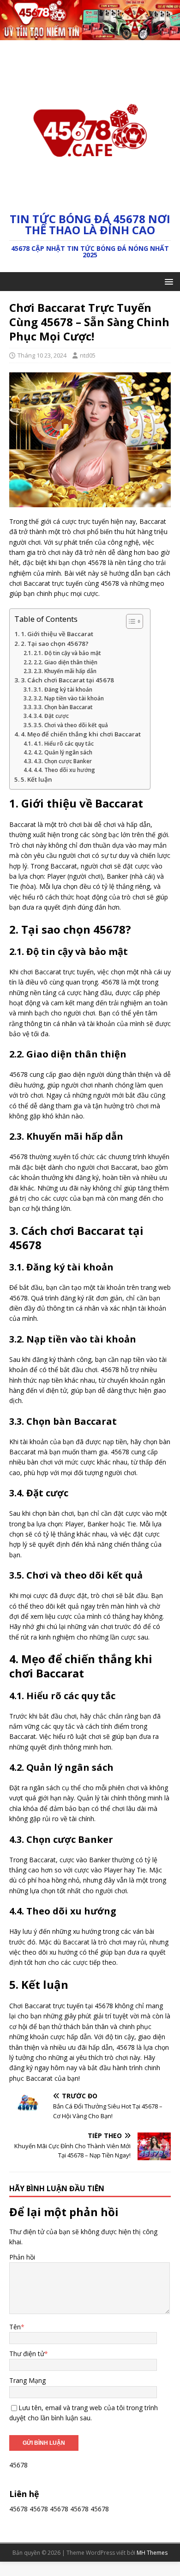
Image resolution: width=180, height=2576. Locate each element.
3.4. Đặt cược (51, 716)
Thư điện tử (27, 2354)
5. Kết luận (36, 779)
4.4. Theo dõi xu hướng (64, 770)
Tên (15, 2327)
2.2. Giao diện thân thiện (66, 662)
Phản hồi (22, 2257)
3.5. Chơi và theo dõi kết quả (71, 725)
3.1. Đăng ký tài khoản (63, 690)
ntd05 (88, 355)
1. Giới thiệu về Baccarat (57, 634)
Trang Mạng (27, 2380)
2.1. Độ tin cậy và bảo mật (67, 653)
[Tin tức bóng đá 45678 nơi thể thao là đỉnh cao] (90, 35)
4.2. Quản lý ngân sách (63, 752)
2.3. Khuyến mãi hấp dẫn (65, 671)
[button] (167, 281)
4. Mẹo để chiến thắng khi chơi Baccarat (81, 734)
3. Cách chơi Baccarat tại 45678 (67, 680)
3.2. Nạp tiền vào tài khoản (69, 698)
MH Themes (152, 2553)
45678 (18, 2509)
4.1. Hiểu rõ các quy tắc (64, 744)
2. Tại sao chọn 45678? (55, 644)
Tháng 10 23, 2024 (42, 355)
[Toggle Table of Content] (130, 621)
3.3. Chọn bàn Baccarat (63, 707)
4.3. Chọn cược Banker (63, 761)
